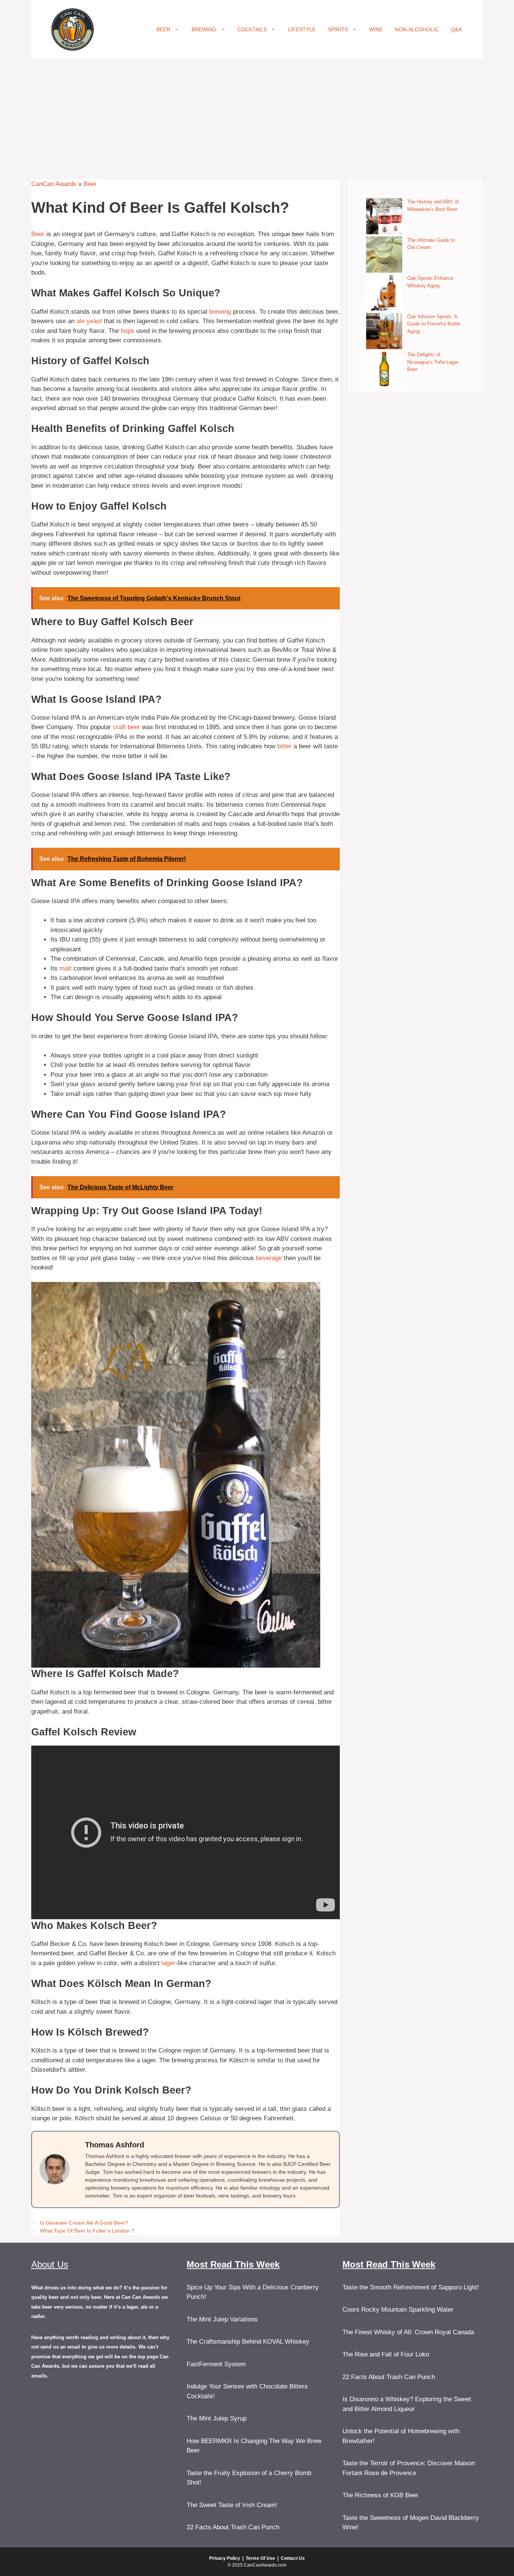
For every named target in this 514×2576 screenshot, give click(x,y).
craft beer (126, 727)
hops (128, 331)
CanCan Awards (54, 184)
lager (168, 1963)
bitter (284, 746)
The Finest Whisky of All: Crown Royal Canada (408, 2332)
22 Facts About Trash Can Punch (233, 2527)
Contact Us (293, 2558)
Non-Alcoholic (417, 29)
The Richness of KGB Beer (380, 2495)
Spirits (338, 29)
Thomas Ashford (115, 2145)
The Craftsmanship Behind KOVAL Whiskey (248, 2342)
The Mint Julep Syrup (217, 2418)
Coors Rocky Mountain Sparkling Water (398, 2310)
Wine (376, 29)
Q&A (456, 29)
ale (81, 321)
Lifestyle (302, 29)
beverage (269, 1258)
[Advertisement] (257, 115)
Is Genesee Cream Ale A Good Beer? (84, 2223)
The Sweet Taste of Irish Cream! (232, 2505)
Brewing (204, 29)
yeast (94, 321)
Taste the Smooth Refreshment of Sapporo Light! (411, 2287)
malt (65, 968)
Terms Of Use (260, 2558)
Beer (163, 29)
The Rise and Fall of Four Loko (386, 2354)
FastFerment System (216, 2364)
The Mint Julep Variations (222, 2319)
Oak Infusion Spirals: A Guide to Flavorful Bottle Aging (434, 324)
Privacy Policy (225, 2558)
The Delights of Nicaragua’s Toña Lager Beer (433, 362)
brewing (220, 312)
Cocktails (252, 29)
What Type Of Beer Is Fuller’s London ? (87, 2231)
